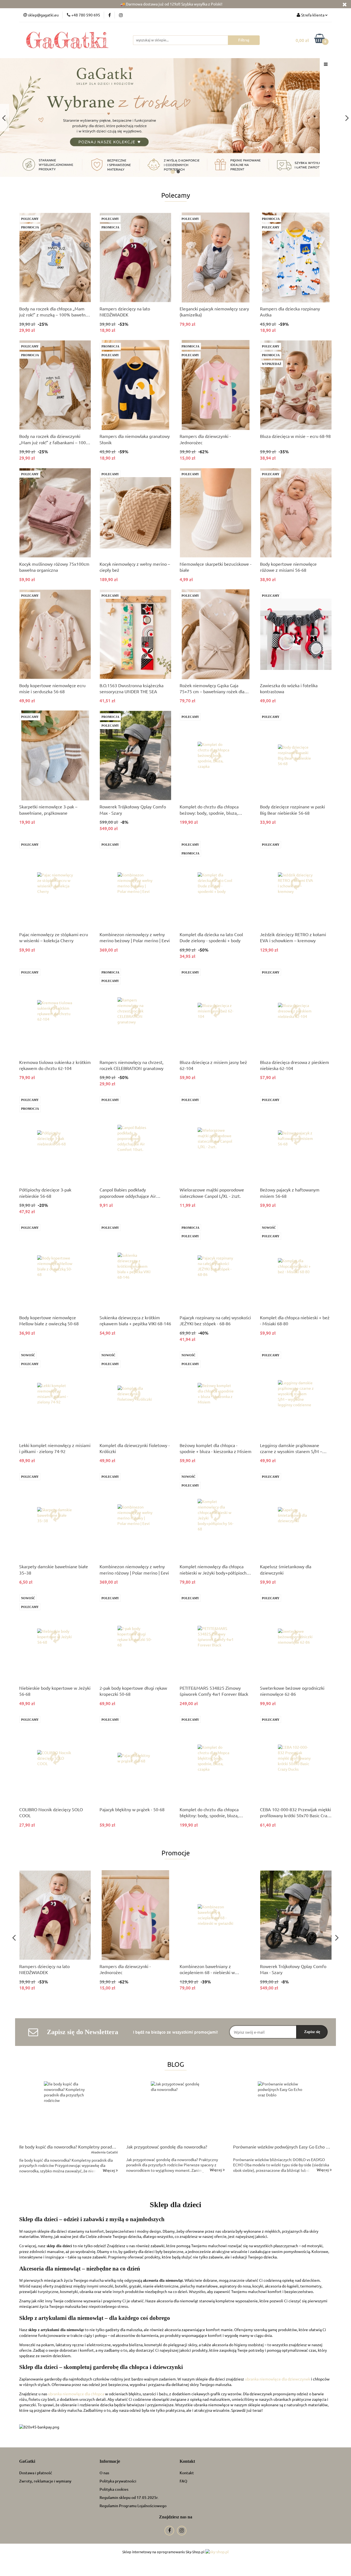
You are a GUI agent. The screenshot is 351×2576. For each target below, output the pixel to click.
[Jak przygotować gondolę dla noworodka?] (175, 2111)
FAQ (183, 2481)
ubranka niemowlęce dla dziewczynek (278, 2379)
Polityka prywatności (118, 2481)
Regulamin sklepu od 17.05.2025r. (129, 2497)
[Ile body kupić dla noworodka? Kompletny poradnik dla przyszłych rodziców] (69, 2111)
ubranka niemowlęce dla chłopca (76, 2394)
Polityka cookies (114, 2489)
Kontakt (187, 2473)
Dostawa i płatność (36, 2473)
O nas (104, 2473)
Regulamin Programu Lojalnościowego (133, 2506)
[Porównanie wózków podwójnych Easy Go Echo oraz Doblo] (282, 2111)
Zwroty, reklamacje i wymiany (45, 2481)
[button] (27, 2462)
